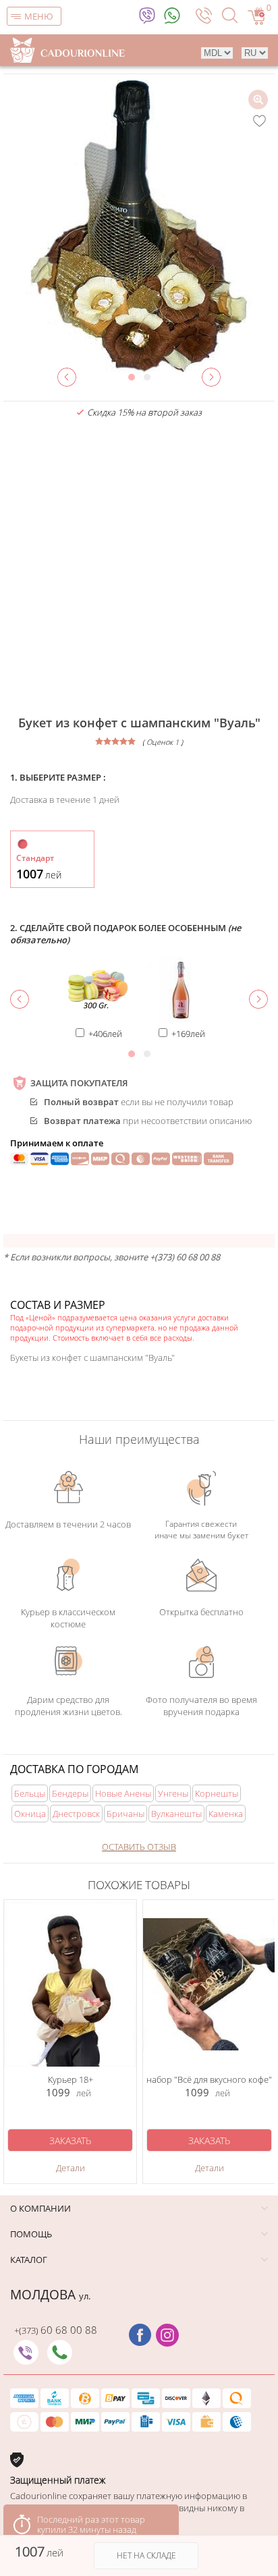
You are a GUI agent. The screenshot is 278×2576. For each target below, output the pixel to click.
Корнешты (217, 1793)
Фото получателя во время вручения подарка (201, 1706)
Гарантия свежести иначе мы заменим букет (201, 1530)
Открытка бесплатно (201, 1612)
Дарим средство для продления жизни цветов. (68, 1706)
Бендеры (70, 1793)
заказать (70, 2140)
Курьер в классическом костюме (68, 1618)
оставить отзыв (139, 1847)
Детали (71, 2168)
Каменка (226, 1814)
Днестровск (76, 1814)
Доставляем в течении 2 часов (68, 1524)
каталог (29, 2260)
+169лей (188, 1034)
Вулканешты (176, 1814)
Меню (39, 16)
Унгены (173, 1793)
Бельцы (30, 1793)
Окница (30, 1814)
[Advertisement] (139, 567)
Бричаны (126, 1814)
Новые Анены (123, 1793)
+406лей (105, 1034)
